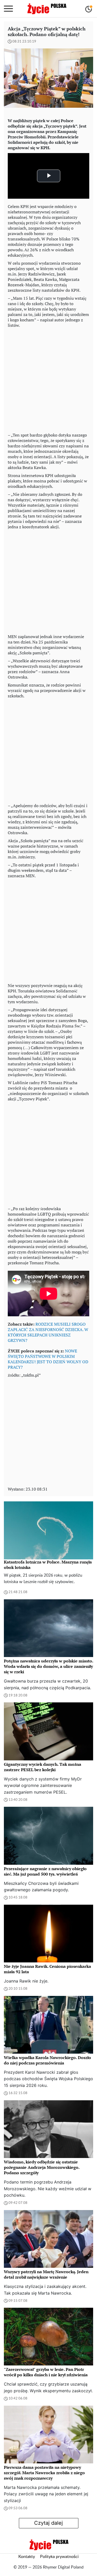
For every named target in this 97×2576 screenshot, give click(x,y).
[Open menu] (8, 9)
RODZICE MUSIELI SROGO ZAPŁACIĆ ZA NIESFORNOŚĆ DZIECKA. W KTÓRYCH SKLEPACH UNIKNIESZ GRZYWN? (48, 1332)
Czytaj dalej (48, 2523)
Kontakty (27, 2557)
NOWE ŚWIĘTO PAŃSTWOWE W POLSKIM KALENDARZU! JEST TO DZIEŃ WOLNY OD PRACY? (48, 1359)
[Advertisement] (48, 379)
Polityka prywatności (59, 2557)
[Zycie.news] (47, 9)
